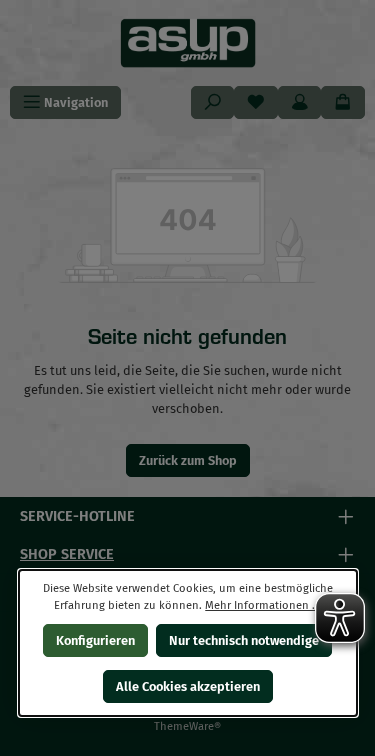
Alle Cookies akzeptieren (188, 686)
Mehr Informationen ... (263, 605)
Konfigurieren (95, 640)
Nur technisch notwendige (244, 640)
